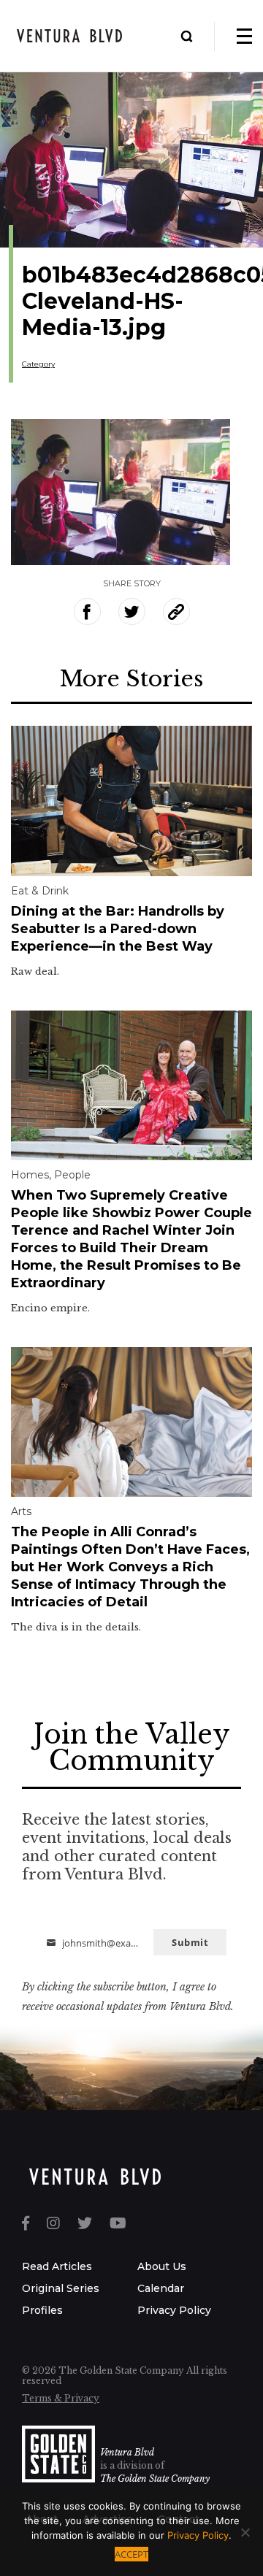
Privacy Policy (174, 2310)
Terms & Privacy (61, 2398)
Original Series (61, 2288)
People (72, 1175)
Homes (30, 1175)
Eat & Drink (40, 891)
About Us (162, 2266)
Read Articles (57, 2266)
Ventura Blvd (127, 2452)
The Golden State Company (155, 2479)
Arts (21, 1511)
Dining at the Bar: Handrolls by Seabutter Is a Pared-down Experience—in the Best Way (118, 929)
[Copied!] (176, 612)
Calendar (161, 2288)
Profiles (42, 2310)
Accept (131, 2554)
